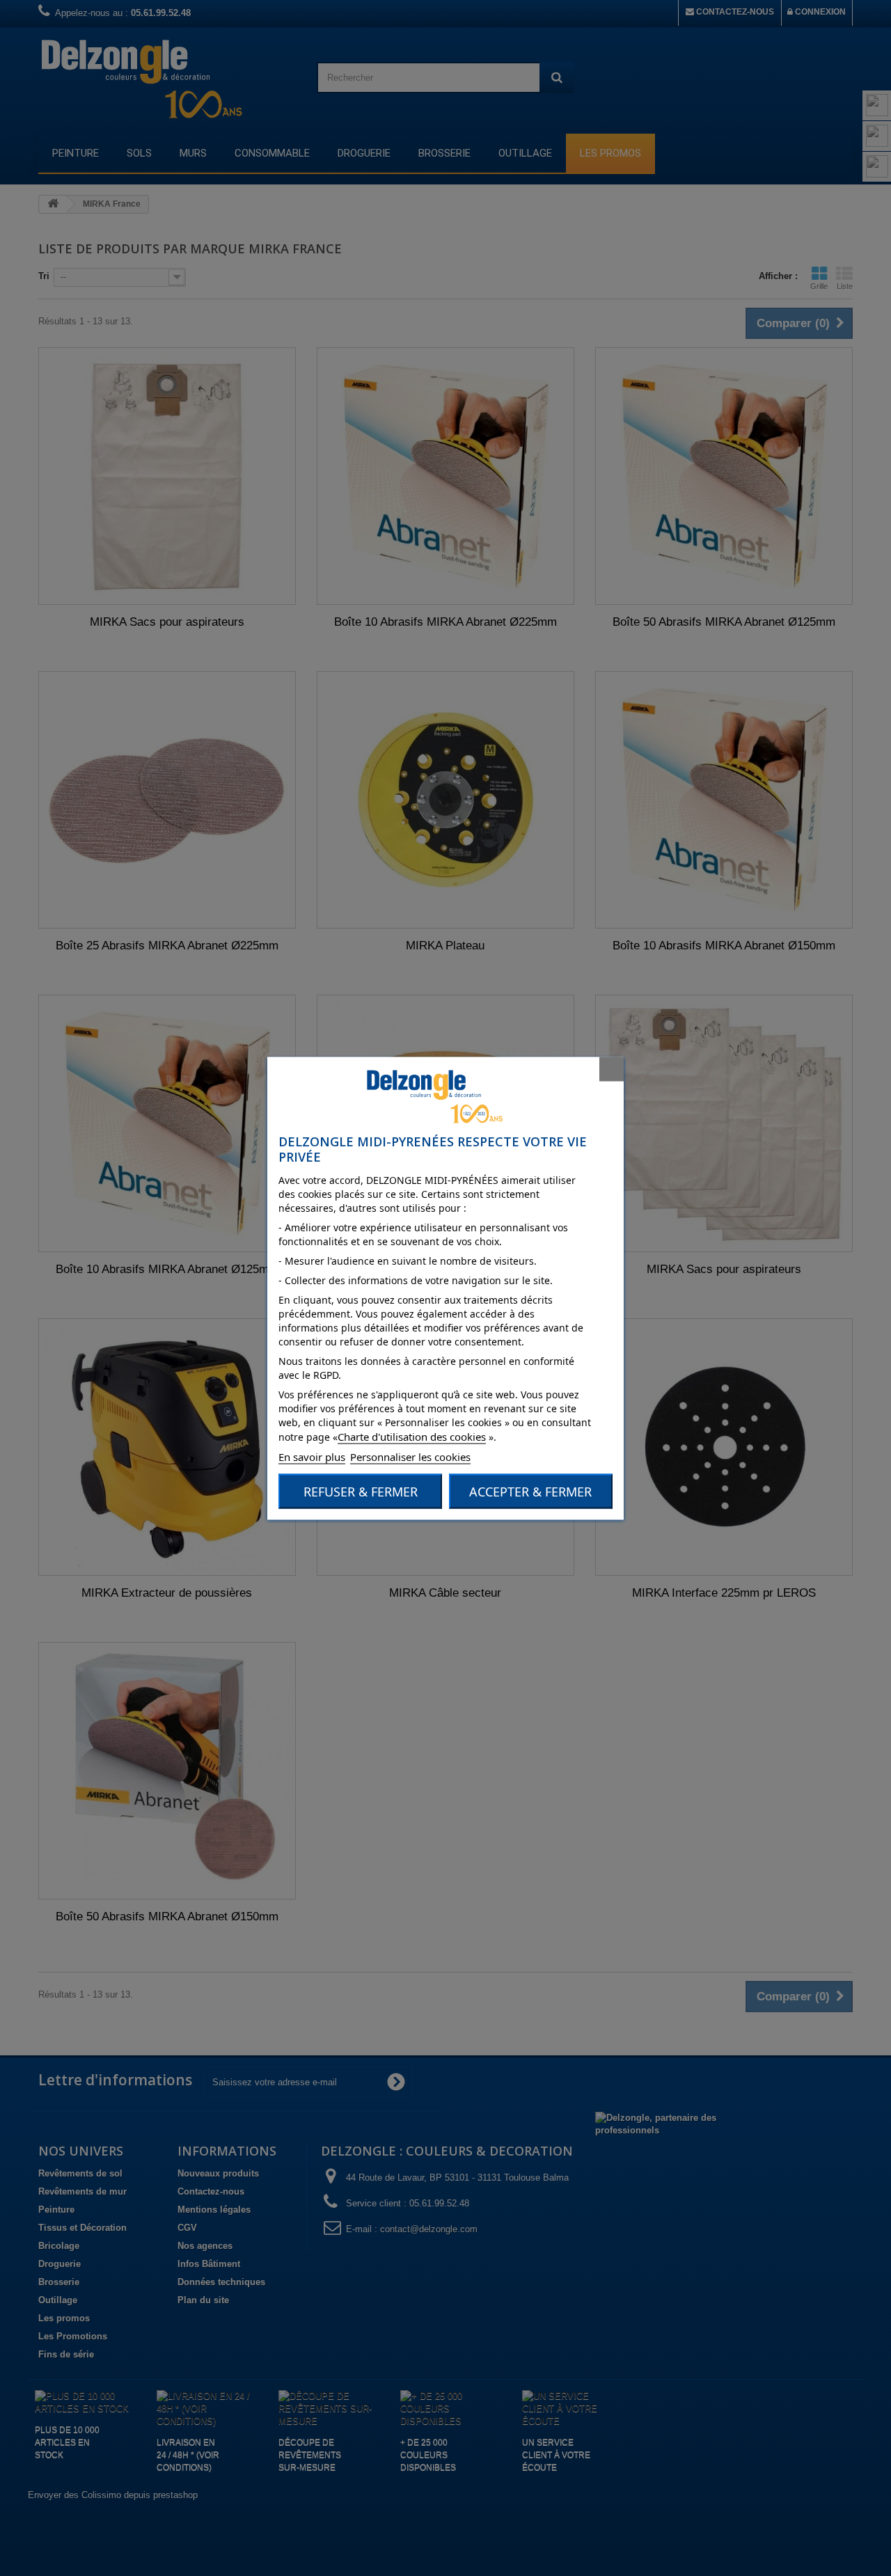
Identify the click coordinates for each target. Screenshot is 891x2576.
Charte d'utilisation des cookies (412, 1436)
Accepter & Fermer (530, 1491)
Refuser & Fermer (361, 1491)
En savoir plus (312, 1456)
